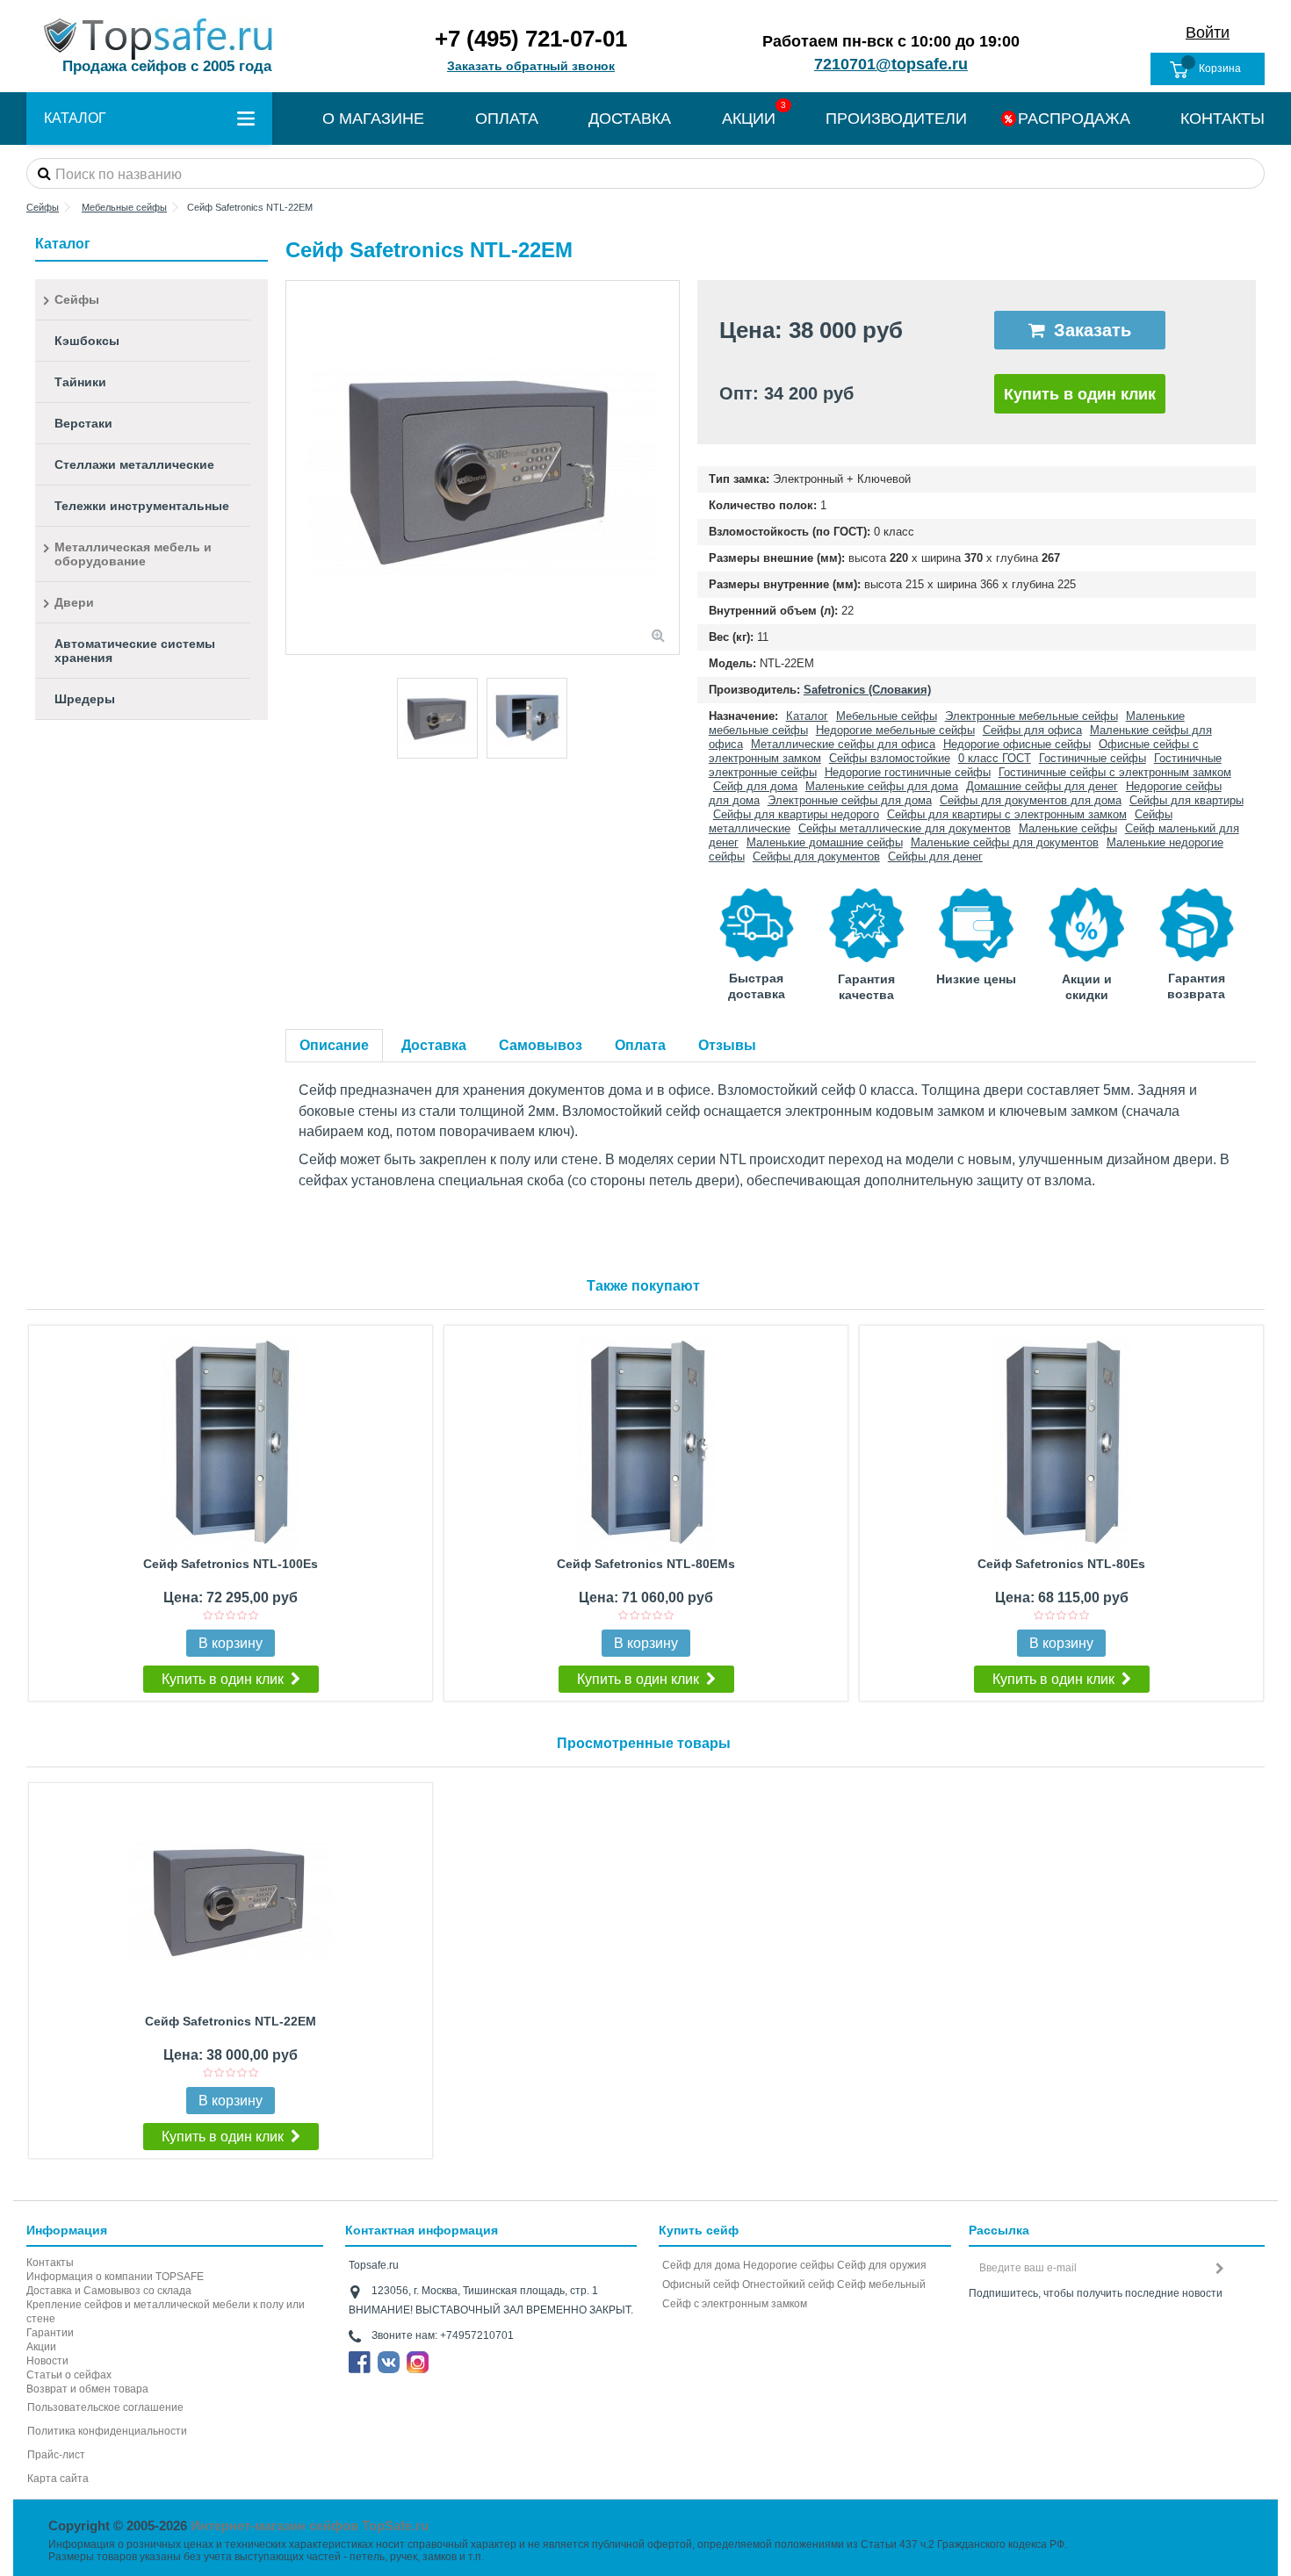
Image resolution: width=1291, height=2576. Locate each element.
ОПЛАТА (507, 119)
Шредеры (85, 699)
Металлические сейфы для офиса (843, 744)
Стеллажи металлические (134, 464)
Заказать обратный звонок (531, 66)
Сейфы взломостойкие (890, 758)
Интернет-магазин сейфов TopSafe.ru (310, 2526)
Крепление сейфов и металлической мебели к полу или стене (166, 2312)
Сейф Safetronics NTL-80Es (1061, 1564)
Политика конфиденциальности (107, 2431)
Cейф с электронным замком (735, 2304)
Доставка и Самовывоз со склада (109, 2291)
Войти (1208, 32)
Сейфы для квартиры (1186, 800)
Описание (334, 1045)
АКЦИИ (749, 119)
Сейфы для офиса (1032, 730)
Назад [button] (295, 468)
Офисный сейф (701, 2285)
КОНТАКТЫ (1222, 119)
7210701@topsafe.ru (891, 64)
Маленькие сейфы (1068, 828)
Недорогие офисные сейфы (1017, 744)
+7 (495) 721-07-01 (531, 39)
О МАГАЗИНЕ (373, 119)
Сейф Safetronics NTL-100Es (231, 1564)
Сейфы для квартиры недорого (796, 814)
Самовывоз (541, 1045)
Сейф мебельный (881, 2285)
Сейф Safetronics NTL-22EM (231, 2021)
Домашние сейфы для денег (1042, 786)
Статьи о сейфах (69, 2375)
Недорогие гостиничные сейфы (908, 772)
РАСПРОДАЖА (1074, 119)
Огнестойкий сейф (788, 2285)
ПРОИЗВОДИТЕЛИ (896, 119)
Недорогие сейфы (789, 2265)
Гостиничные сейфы (1093, 758)
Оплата (640, 1045)
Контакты (50, 2263)
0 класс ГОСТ (995, 758)
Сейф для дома (755, 786)
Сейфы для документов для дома (1031, 800)
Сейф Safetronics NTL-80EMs (646, 1564)
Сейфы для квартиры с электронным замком (1007, 814)
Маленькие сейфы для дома (882, 786)
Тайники (80, 382)
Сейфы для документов (816, 856)
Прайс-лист (56, 2455)
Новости (47, 2361)
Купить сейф (699, 2230)
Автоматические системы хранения (135, 651)
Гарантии (50, 2333)
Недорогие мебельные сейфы (895, 730)
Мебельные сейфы (887, 716)
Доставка (434, 1045)
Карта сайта (58, 2479)
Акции (41, 2347)
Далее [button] (670, 468)
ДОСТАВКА (630, 119)
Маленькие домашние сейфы (825, 842)
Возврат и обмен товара (87, 2389)
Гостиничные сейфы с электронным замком (1115, 772)
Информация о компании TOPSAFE (115, 2277)
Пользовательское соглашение (105, 2407)
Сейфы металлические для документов (905, 828)
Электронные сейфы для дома (850, 800)
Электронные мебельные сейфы (1031, 716)
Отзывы (727, 1045)
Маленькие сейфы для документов (1005, 842)
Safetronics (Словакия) (867, 690)
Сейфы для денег (935, 856)
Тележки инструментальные (142, 506)
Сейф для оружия (882, 2265)
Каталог (807, 716)
